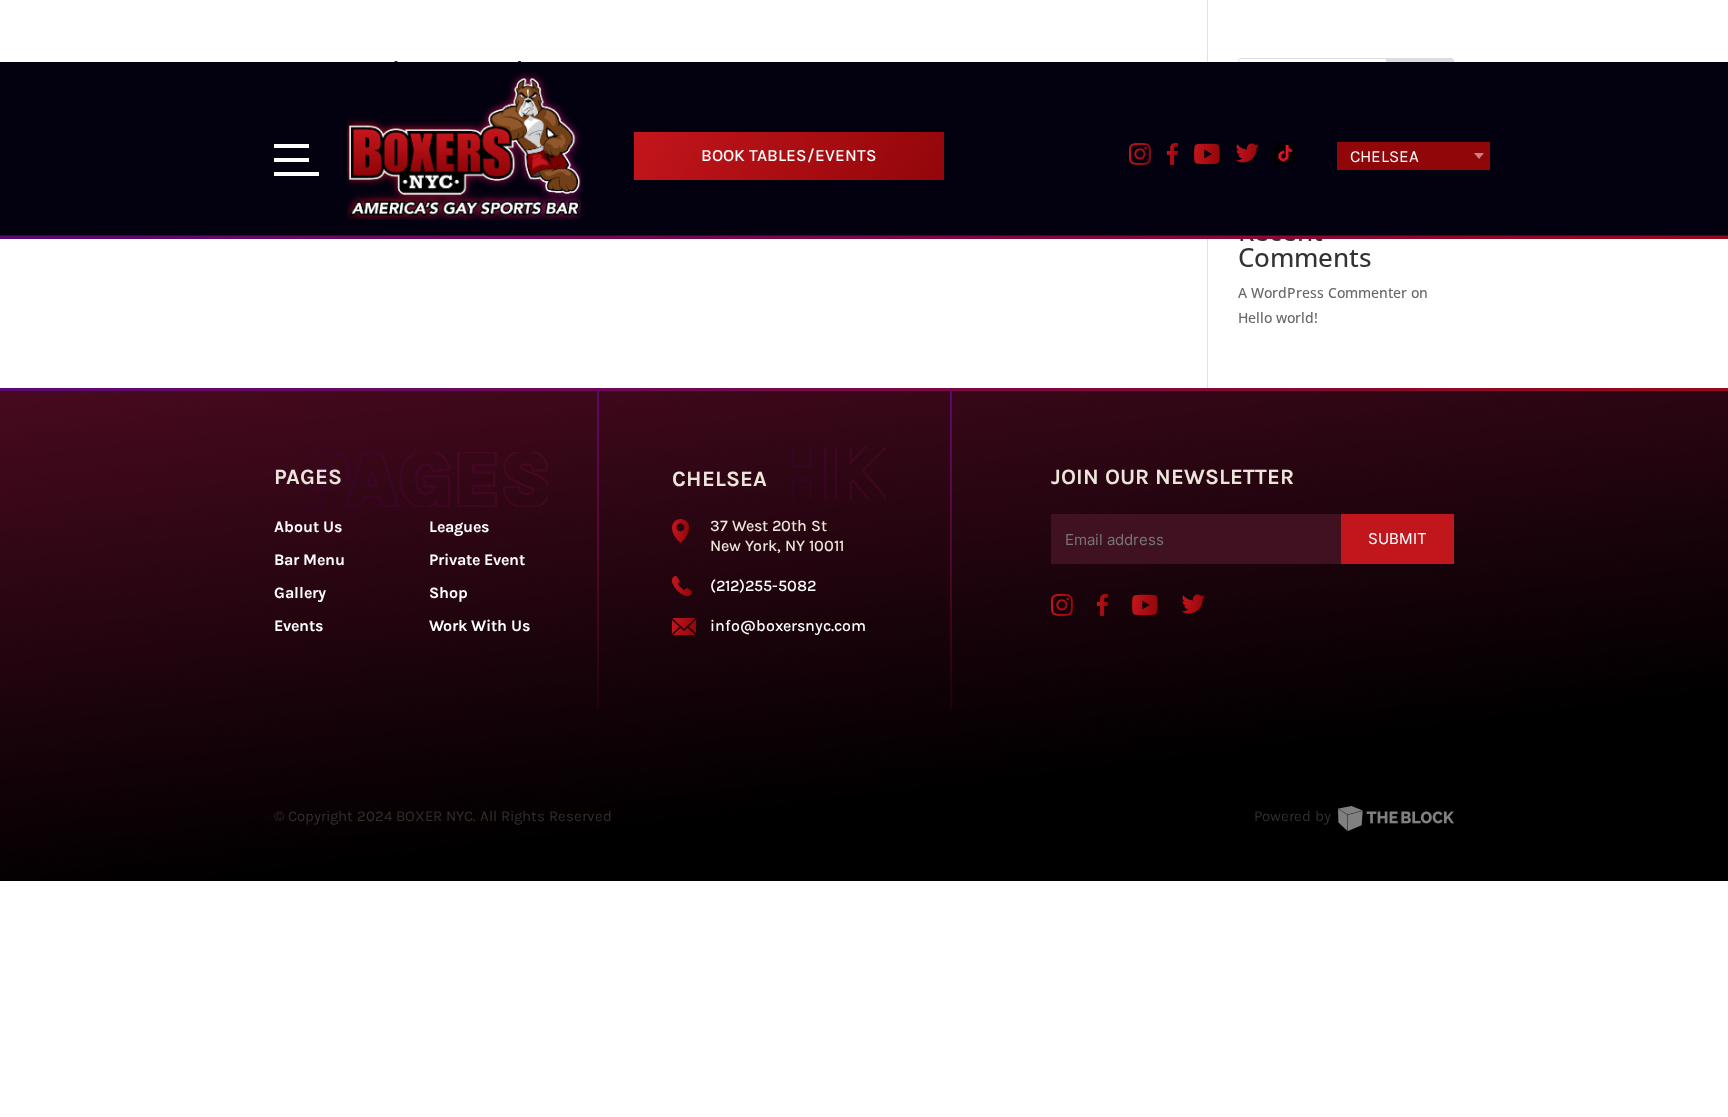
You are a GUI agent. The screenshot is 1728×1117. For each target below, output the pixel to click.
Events (298, 625)
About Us (308, 526)
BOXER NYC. (436, 816)
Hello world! (1278, 317)
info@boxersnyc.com (788, 625)
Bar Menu (309, 559)
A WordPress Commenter (1322, 292)
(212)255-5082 (763, 585)
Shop (448, 592)
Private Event (477, 559)
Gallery (300, 592)
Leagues (459, 526)
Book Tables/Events (789, 155)
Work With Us (479, 625)
